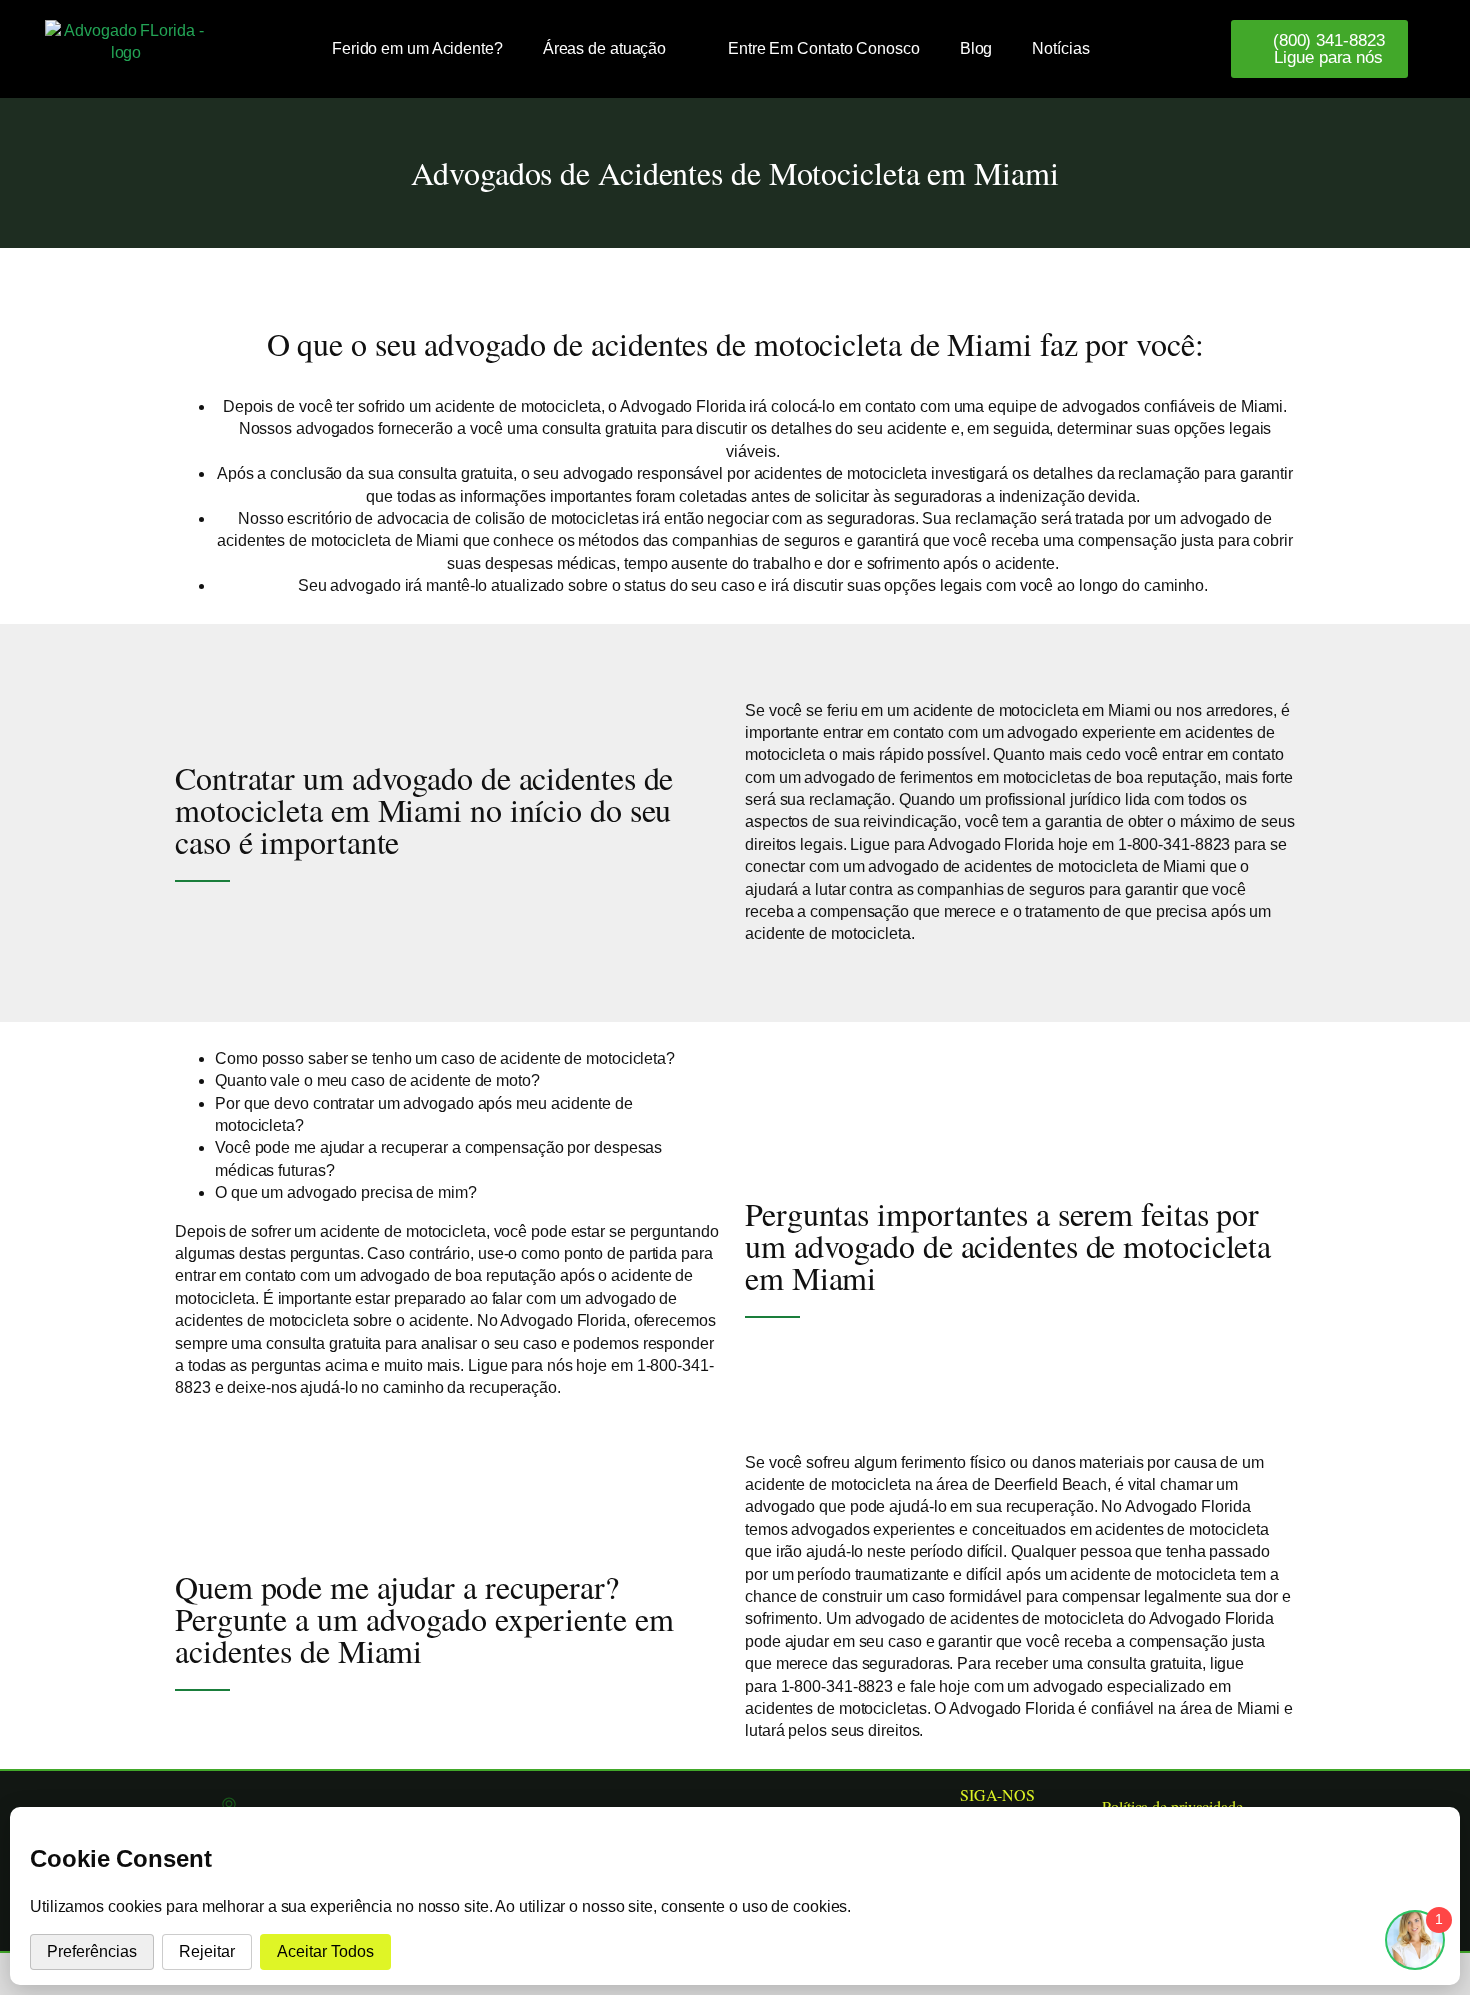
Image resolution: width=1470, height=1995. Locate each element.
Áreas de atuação (604, 48)
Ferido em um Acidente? (417, 48)
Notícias (1060, 48)
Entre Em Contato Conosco (824, 48)
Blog (976, 48)
